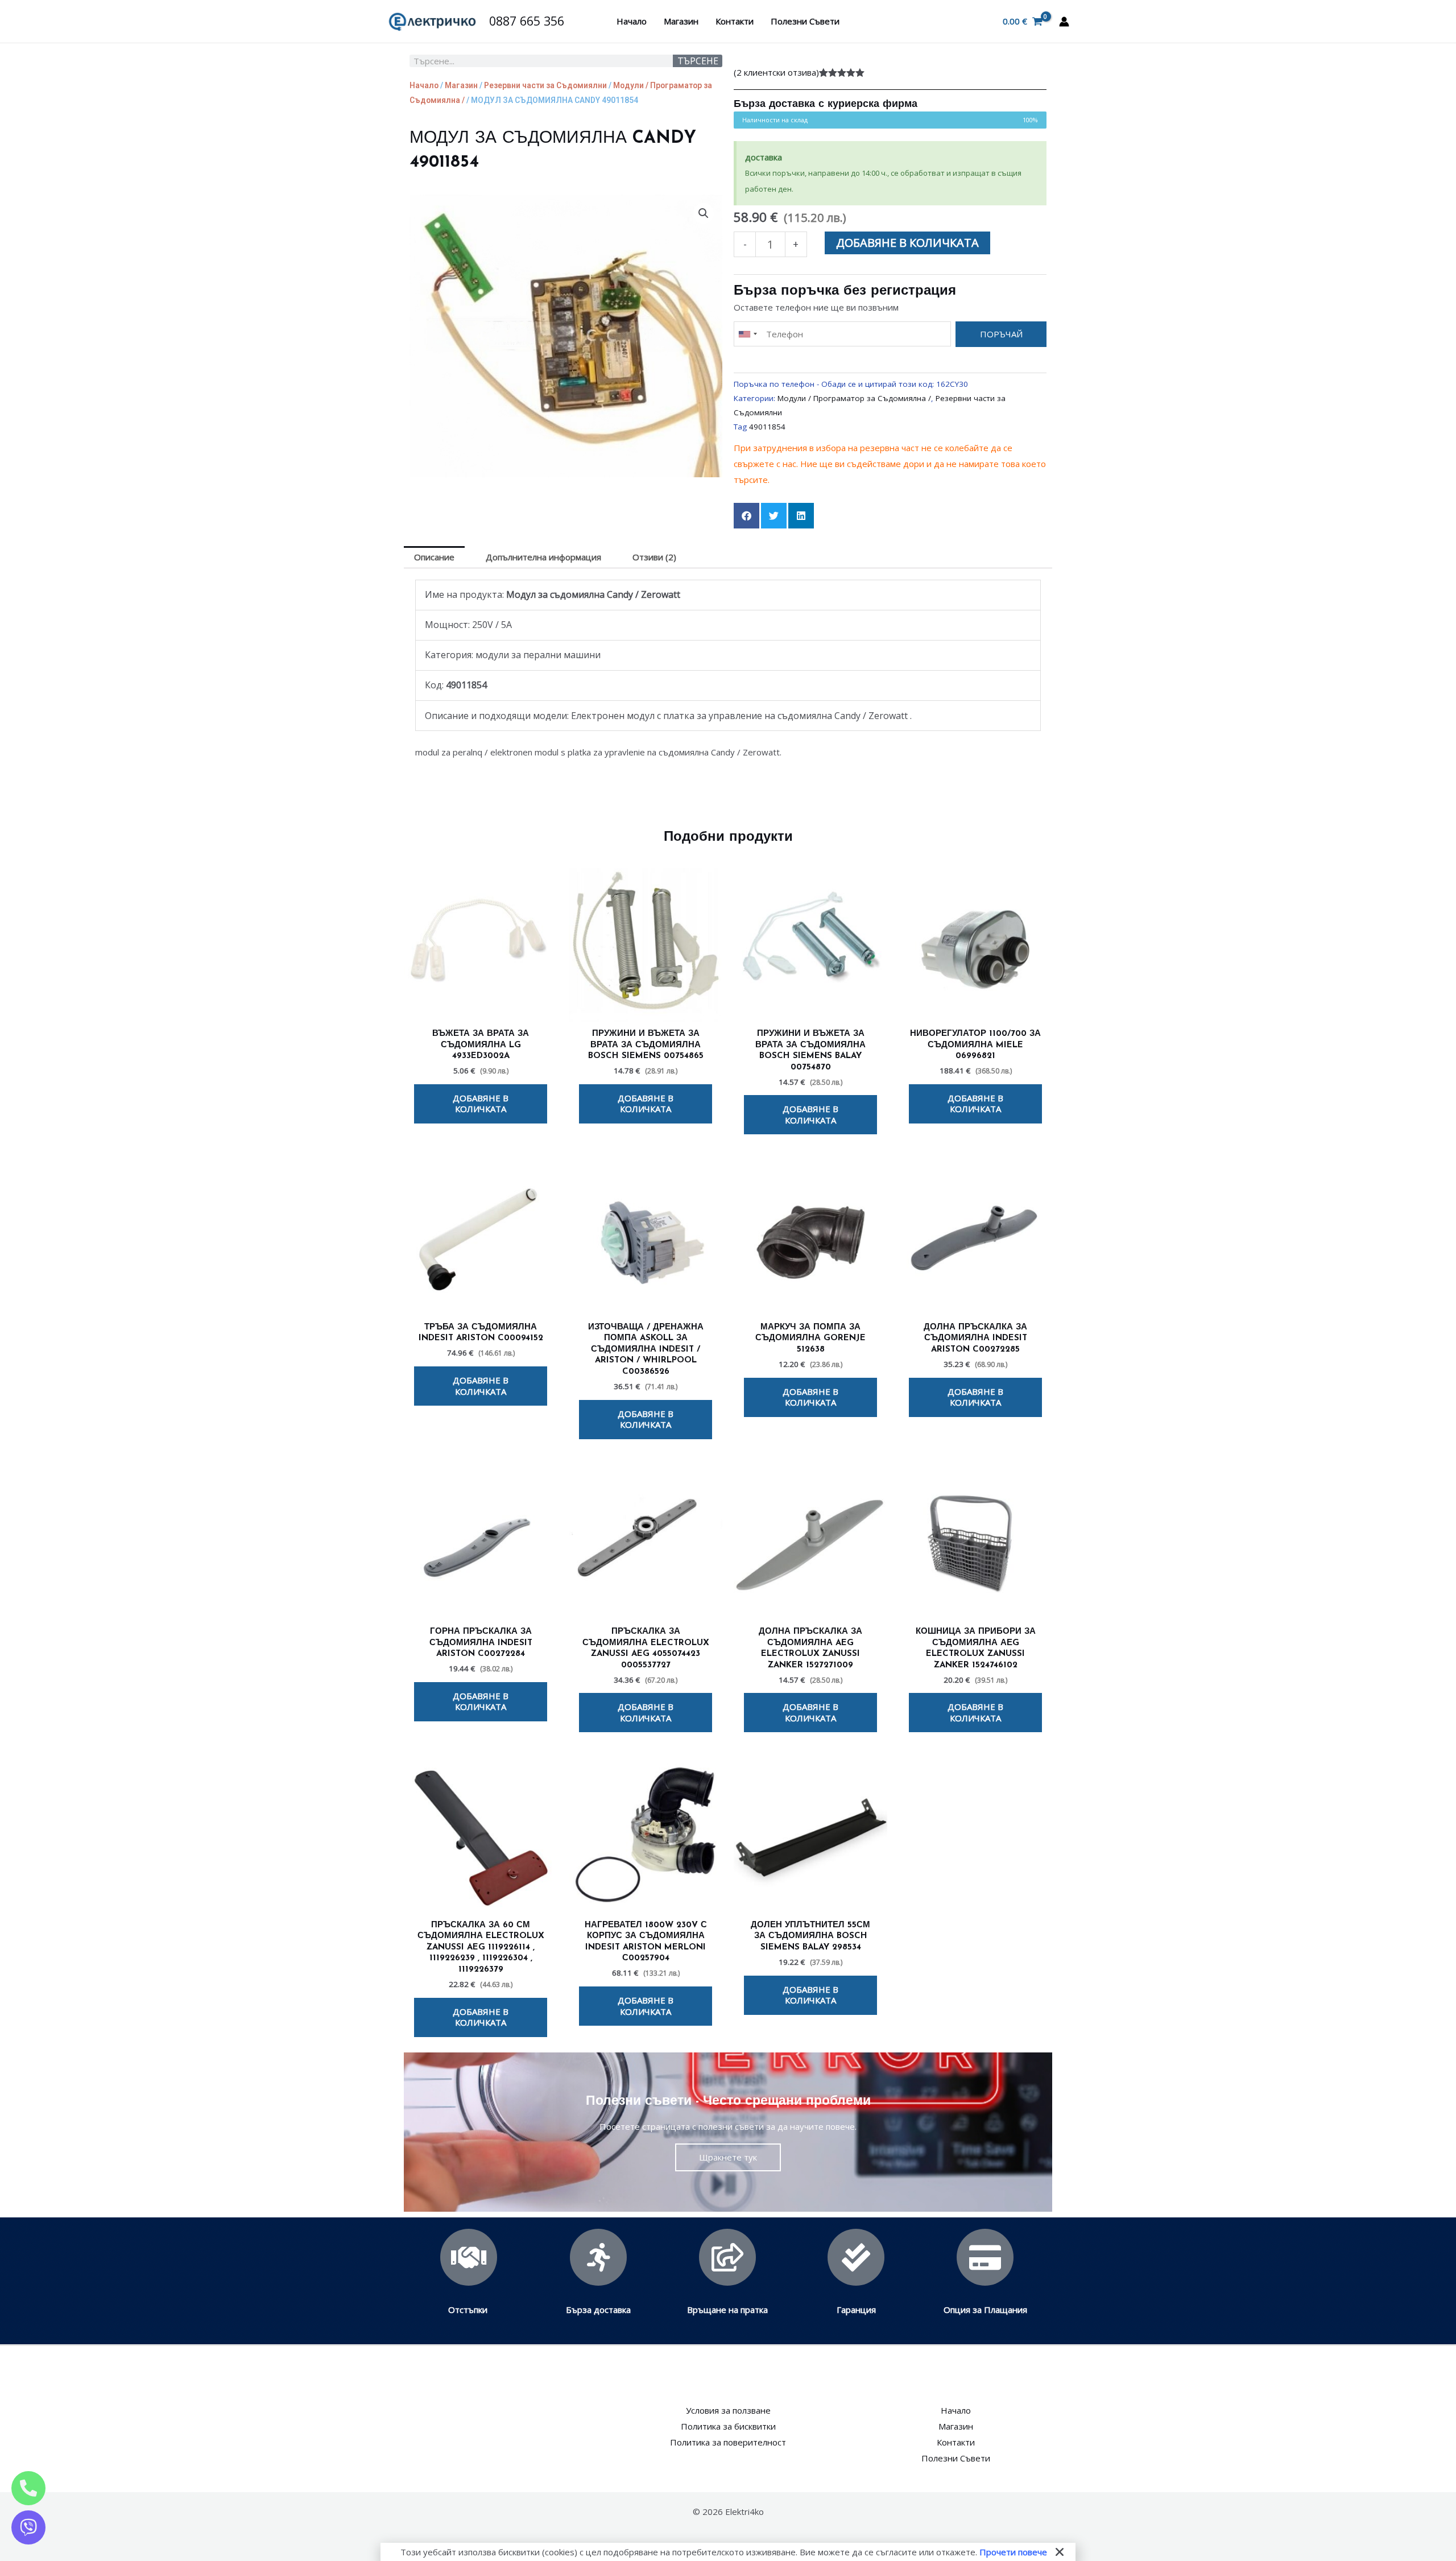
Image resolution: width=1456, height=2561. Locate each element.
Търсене (698, 61)
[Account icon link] (1064, 22)
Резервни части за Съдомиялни (545, 85)
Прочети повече (1013, 2552)
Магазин (681, 21)
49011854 (767, 427)
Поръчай (1001, 334)
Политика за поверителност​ (728, 2442)
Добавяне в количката (907, 243)
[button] (704, 213)
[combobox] (747, 334)
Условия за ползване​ (728, 2410)
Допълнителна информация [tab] (543, 557)
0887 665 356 (527, 21)
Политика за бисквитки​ (728, 2426)
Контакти (735, 21)
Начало (632, 21)
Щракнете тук (728, 2157)
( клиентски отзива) (776, 72)
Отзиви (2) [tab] (654, 557)
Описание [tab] (434, 557)
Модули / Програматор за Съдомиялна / (854, 398)
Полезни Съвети (805, 21)
